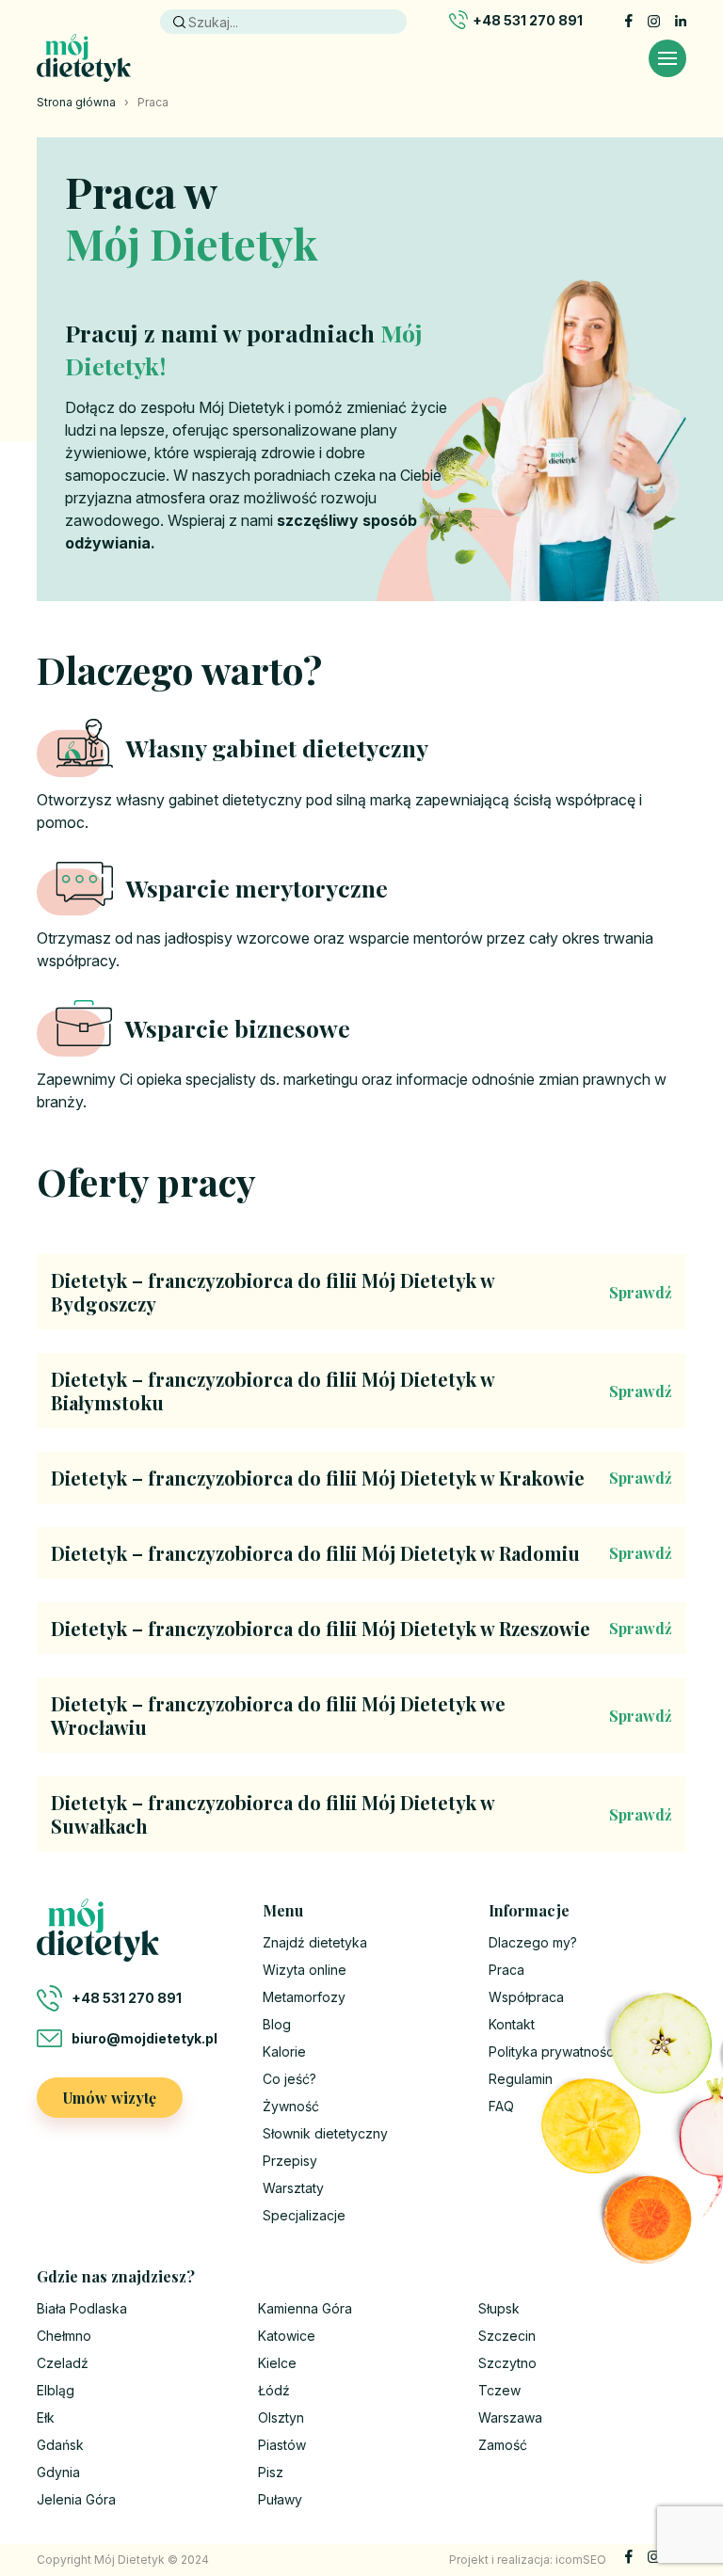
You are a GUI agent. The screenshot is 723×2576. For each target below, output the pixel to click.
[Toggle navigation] (667, 58)
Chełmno (64, 2336)
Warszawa (510, 2417)
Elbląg (56, 2390)
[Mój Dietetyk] (84, 58)
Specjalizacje (304, 2215)
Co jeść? (289, 2079)
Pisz (271, 2472)
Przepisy (290, 2161)
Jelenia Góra (76, 2499)
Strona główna (76, 102)
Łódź (274, 2390)
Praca (506, 1970)
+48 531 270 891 (528, 20)
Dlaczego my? (533, 1942)
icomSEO (581, 2560)
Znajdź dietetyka (315, 1942)
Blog (277, 2024)
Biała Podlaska (82, 2308)
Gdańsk (60, 2445)
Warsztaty (293, 2188)
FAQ (501, 2106)
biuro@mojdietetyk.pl (145, 2038)
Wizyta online (305, 1970)
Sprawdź (641, 1292)
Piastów (282, 2445)
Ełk (46, 2417)
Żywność (291, 2106)
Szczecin (507, 2336)
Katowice (287, 2336)
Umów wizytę (110, 2098)
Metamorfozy (304, 1997)
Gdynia (58, 2472)
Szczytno (507, 2363)
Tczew (499, 2390)
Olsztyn (281, 2417)
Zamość (503, 2445)
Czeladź (63, 2363)
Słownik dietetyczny (325, 2133)
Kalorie (284, 2051)
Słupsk (499, 2308)
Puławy (280, 2499)
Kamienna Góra (305, 2308)
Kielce (277, 2363)
